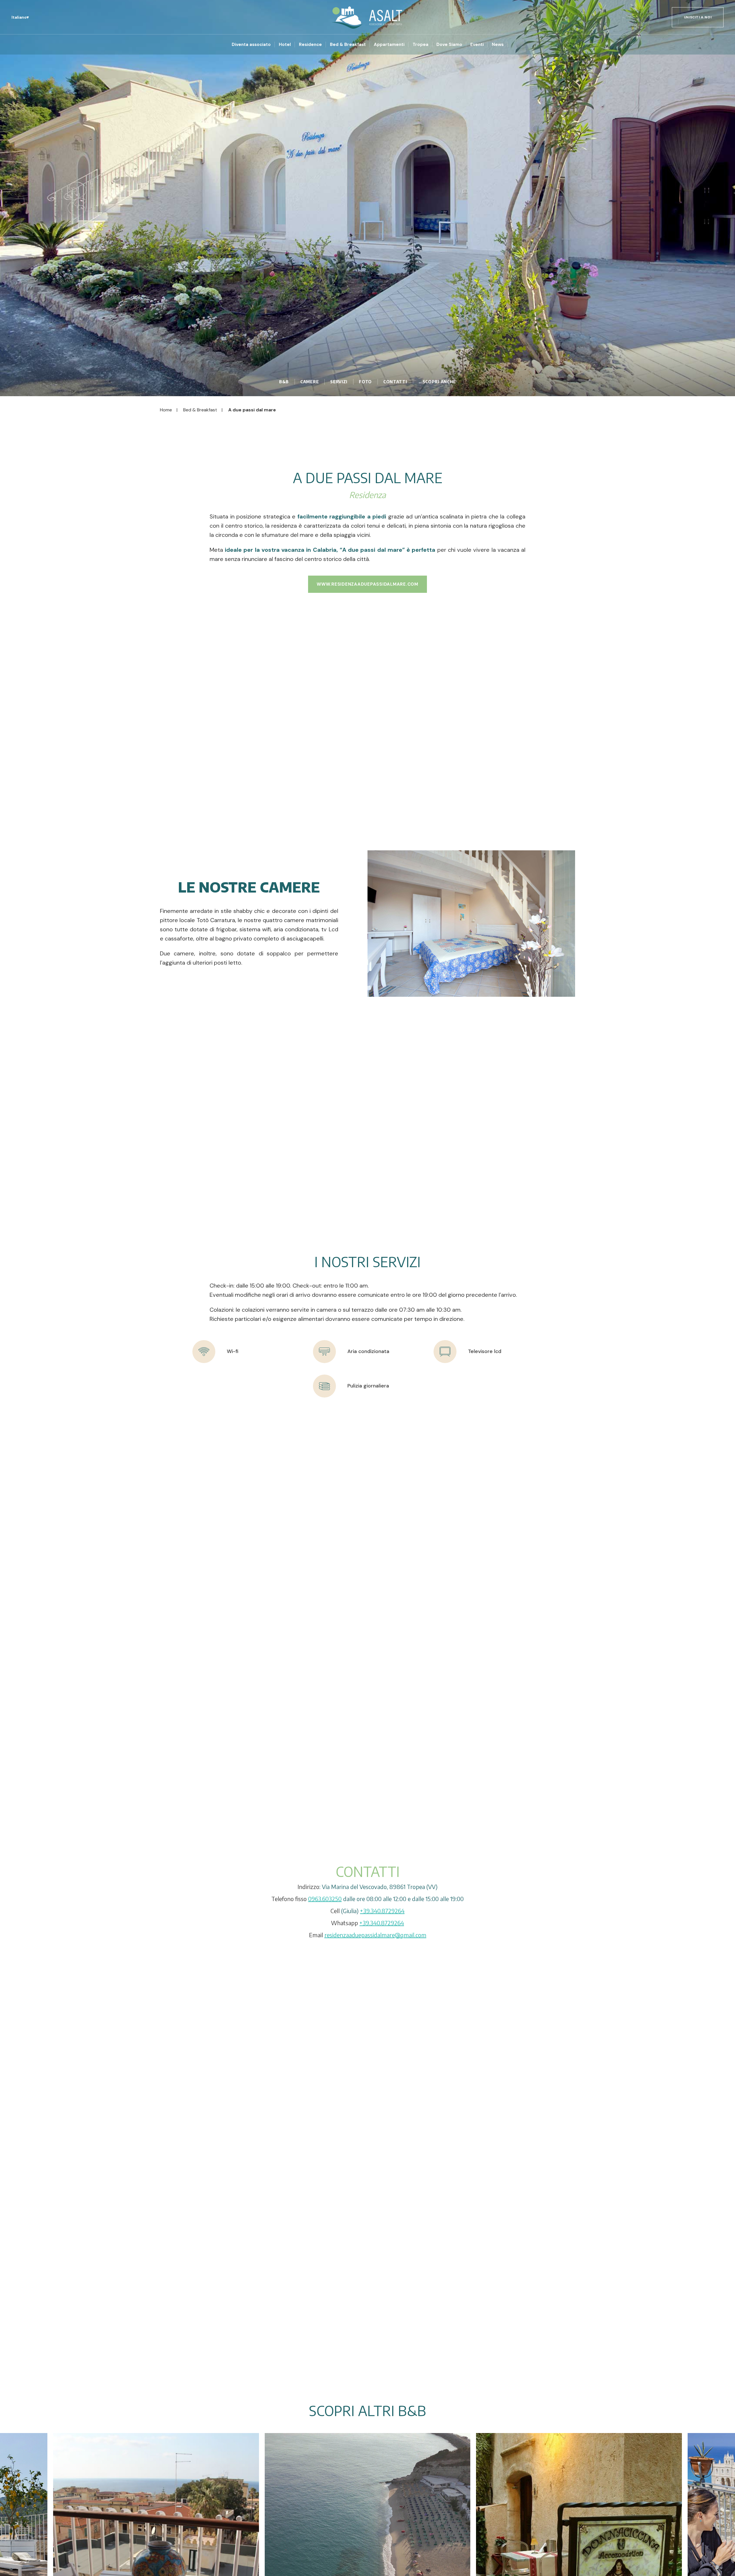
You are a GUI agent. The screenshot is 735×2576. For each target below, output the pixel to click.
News (498, 44)
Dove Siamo (449, 44)
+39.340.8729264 (382, 1911)
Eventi (477, 44)
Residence (310, 44)
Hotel (285, 44)
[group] (367, 198)
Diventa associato (251, 44)
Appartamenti (389, 44)
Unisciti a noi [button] (698, 17)
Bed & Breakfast (348, 44)
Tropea (420, 44)
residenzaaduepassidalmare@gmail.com (375, 1935)
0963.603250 (325, 1899)
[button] (20, 17)
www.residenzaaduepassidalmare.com (367, 584)
